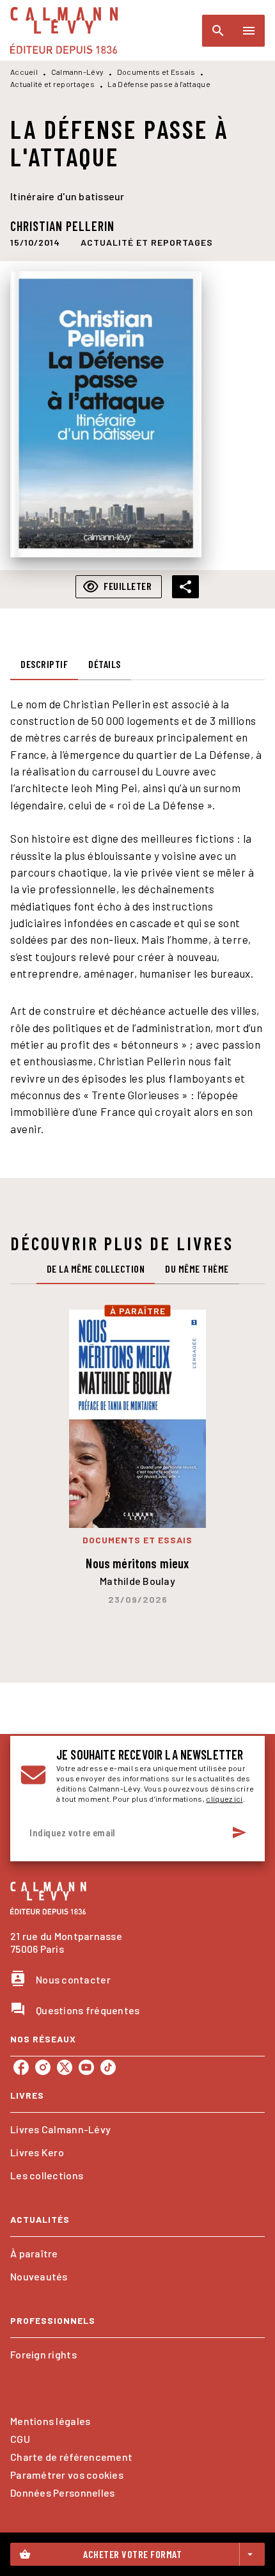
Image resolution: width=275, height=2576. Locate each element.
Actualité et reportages (52, 84)
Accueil (24, 72)
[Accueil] (64, 30)
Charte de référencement (71, 2457)
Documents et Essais (156, 72)
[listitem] (21, 2067)
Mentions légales (50, 2421)
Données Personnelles (62, 2493)
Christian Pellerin (62, 226)
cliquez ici (224, 1799)
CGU (20, 2439)
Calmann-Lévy (78, 72)
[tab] (44, 665)
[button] (147, 242)
